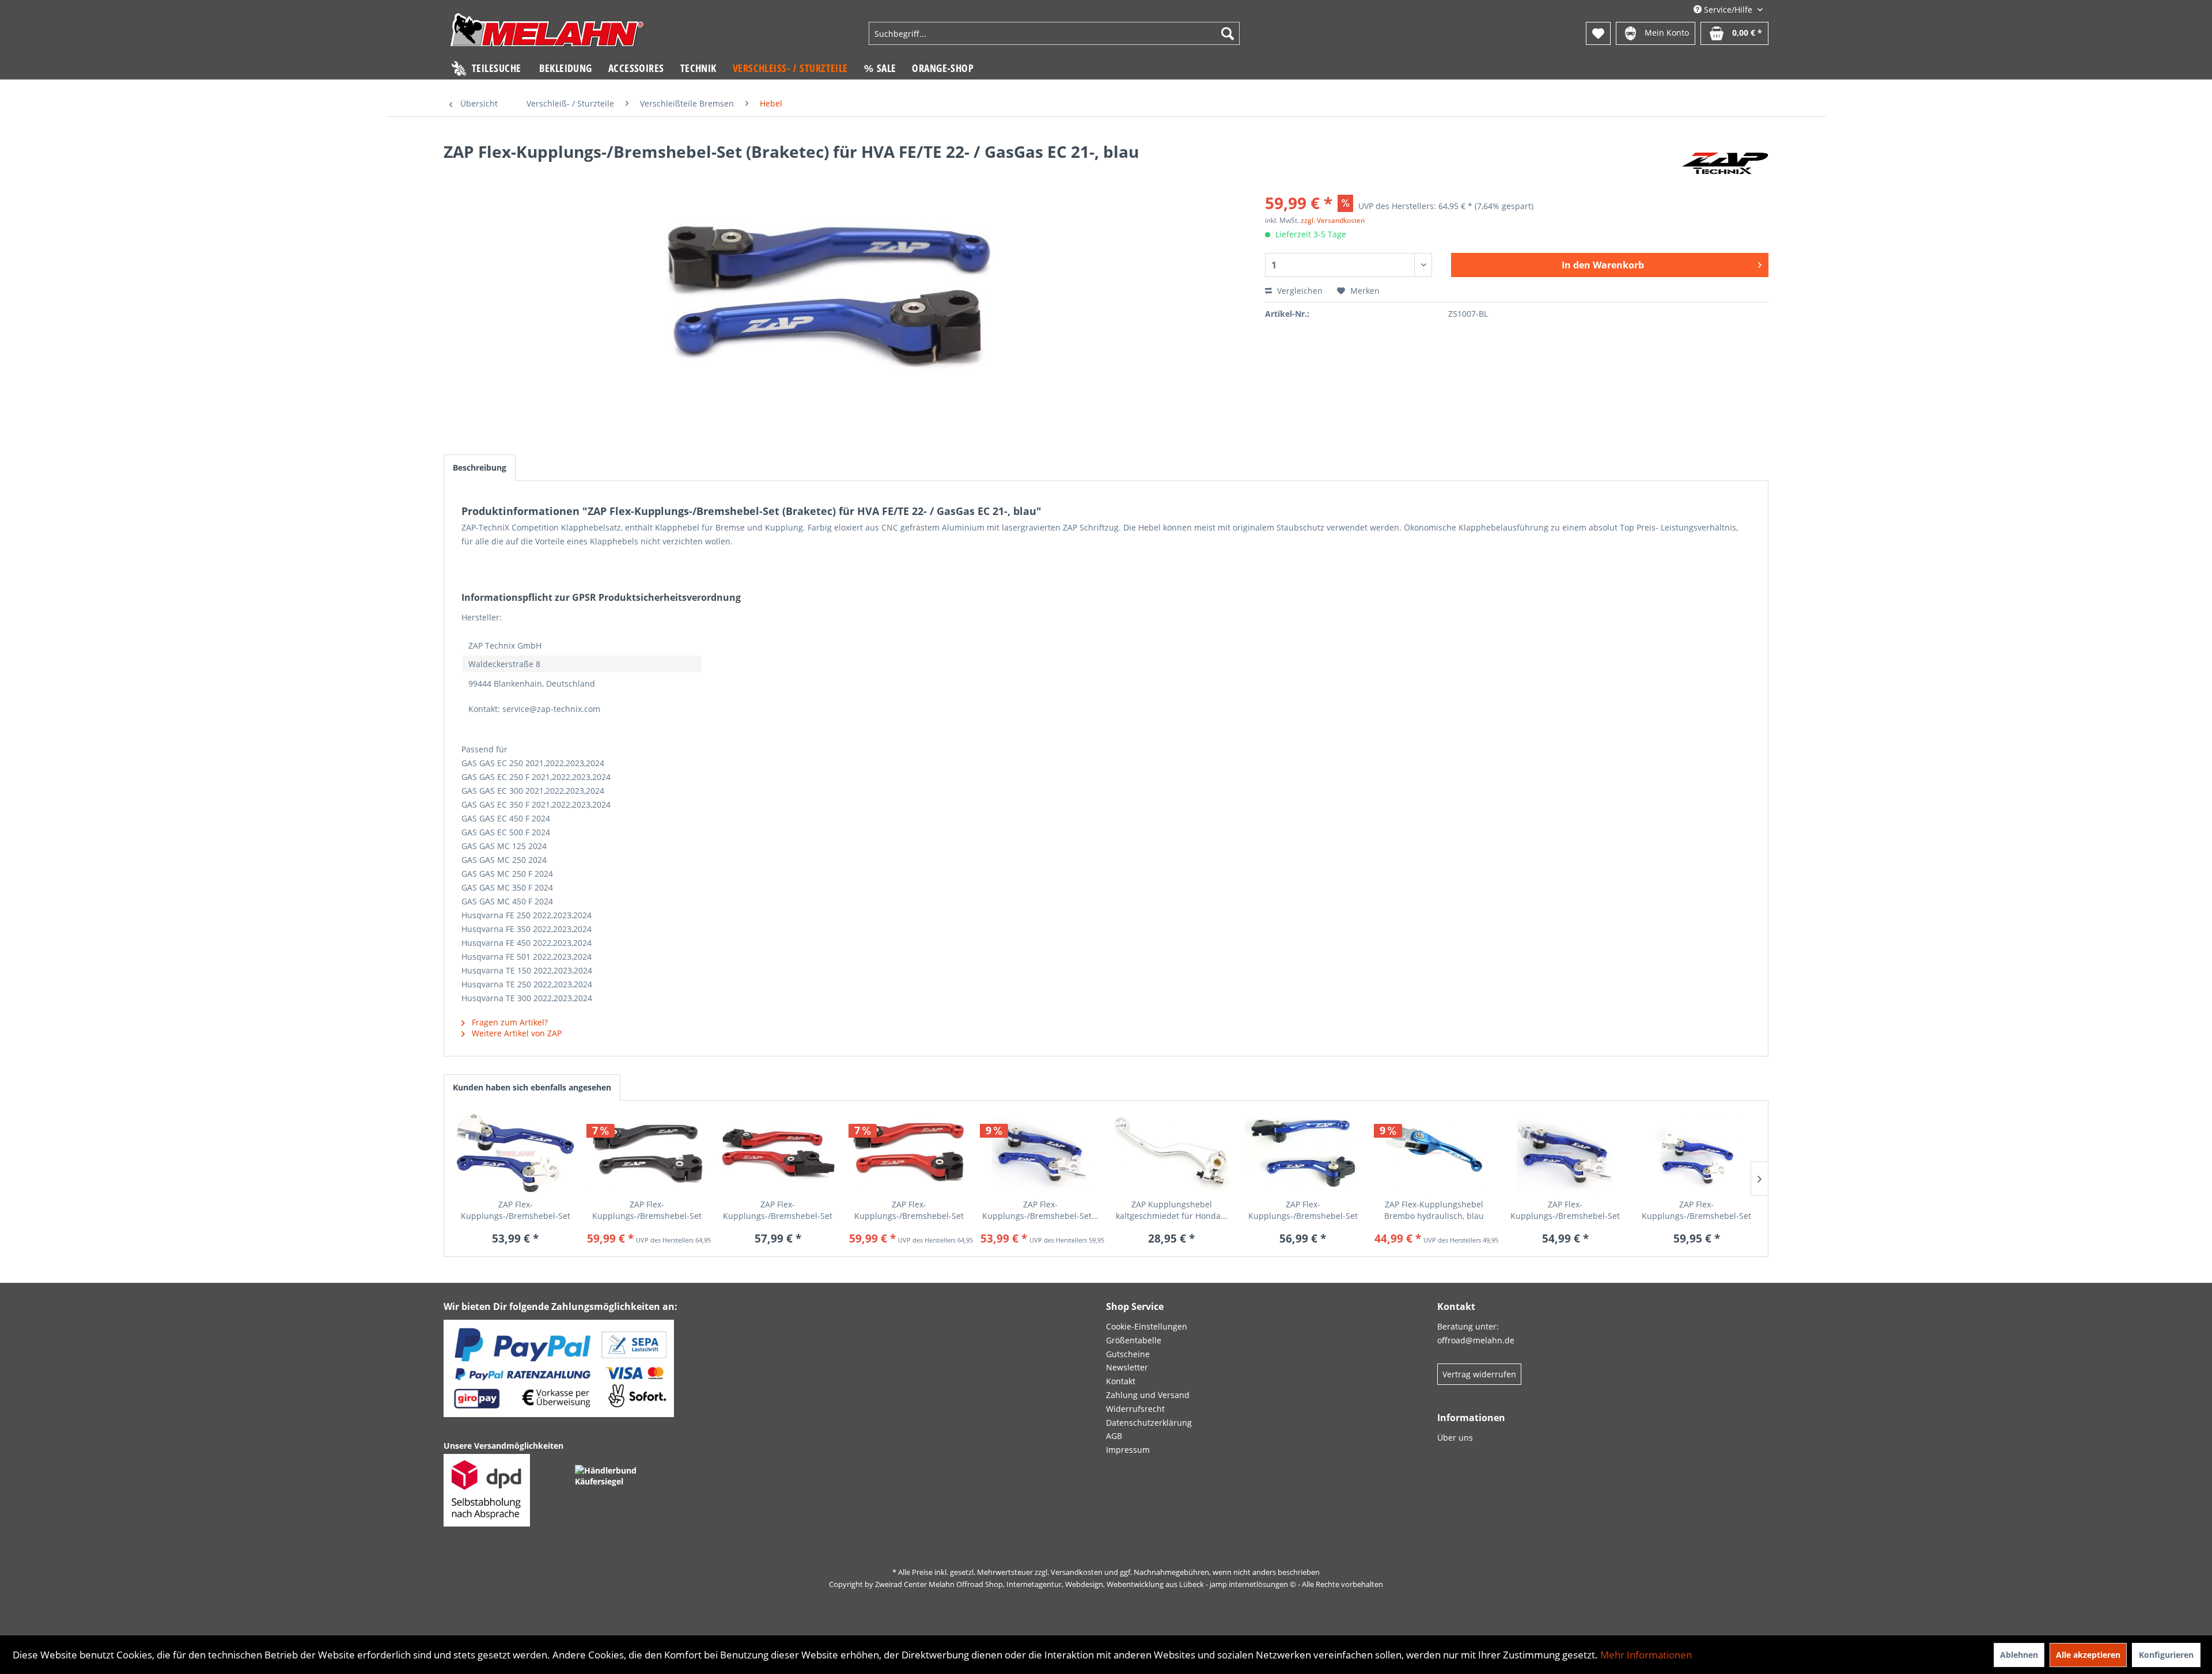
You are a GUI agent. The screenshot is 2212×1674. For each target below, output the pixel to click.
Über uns (1455, 1438)
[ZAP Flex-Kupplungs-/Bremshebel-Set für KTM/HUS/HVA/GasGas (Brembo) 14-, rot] (778, 1153)
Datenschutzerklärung (1149, 1423)
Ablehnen (2019, 1655)
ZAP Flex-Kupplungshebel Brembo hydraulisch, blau (1434, 1210)
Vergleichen (1299, 291)
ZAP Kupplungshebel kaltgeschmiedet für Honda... (1172, 1210)
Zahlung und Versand (1148, 1395)
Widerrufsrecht (1135, 1409)
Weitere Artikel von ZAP (516, 1033)
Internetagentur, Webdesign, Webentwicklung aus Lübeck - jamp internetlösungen (1147, 1584)
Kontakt (1121, 1381)
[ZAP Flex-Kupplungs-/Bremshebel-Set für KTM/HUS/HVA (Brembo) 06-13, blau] (1565, 1153)
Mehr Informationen (1646, 1655)
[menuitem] (1054, 33)
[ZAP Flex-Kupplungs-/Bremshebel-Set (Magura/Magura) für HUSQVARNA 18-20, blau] (1040, 1153)
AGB (1114, 1436)
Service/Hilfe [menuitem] (1728, 10)
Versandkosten (1077, 1572)
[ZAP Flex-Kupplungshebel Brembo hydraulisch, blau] (1434, 1153)
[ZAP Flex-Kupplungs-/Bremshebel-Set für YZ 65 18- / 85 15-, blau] (1303, 1153)
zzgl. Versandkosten (1333, 220)
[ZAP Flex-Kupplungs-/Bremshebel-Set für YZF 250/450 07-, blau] (1696, 1153)
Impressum (1128, 1450)
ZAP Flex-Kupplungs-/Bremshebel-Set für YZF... (1696, 1210)
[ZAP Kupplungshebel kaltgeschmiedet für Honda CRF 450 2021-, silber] (1172, 1153)
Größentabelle (1134, 1340)
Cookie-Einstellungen (1147, 1326)
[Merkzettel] (1598, 33)
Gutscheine (1128, 1354)
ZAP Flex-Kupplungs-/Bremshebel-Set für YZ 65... (1303, 1210)
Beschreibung (480, 467)
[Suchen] (1228, 33)
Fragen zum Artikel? (509, 1022)
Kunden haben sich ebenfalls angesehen (532, 1087)
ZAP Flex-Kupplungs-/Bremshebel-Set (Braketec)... (647, 1210)
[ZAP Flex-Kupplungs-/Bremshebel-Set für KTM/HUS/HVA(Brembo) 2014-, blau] (516, 1153)
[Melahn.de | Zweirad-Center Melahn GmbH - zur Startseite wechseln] (547, 35)
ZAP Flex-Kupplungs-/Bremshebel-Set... (1040, 1210)
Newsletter (1127, 1367)
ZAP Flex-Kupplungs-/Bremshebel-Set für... (516, 1210)
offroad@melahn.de (1476, 1340)
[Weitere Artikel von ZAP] (1725, 163)
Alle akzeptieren (2088, 1655)
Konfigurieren (2166, 1655)
